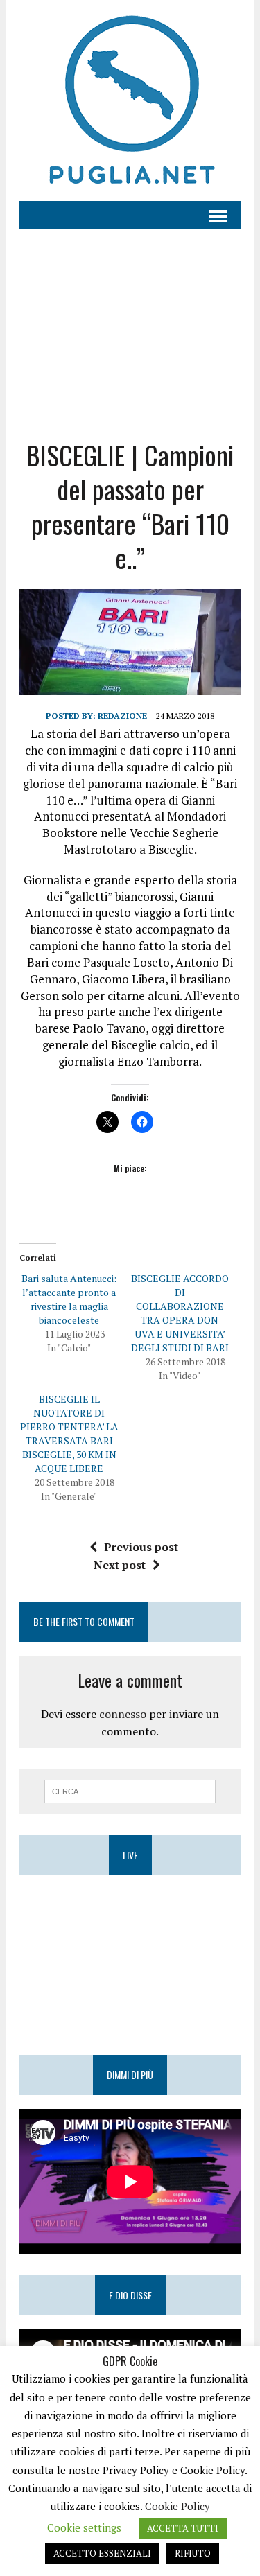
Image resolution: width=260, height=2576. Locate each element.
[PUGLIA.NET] (130, 100)
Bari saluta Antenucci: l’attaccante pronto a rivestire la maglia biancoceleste (69, 1299)
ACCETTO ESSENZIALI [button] (102, 2553)
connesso (123, 1714)
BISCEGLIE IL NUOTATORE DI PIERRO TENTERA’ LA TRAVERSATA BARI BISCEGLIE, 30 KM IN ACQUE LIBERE (69, 1434)
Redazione (122, 716)
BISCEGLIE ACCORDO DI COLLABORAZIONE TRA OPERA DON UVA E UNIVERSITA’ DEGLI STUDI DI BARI (180, 1313)
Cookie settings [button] (84, 2527)
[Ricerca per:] (130, 1790)
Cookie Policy (177, 2506)
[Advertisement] (130, 324)
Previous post (141, 1547)
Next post (120, 1565)
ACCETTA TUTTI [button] (183, 2528)
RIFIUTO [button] (193, 2553)
